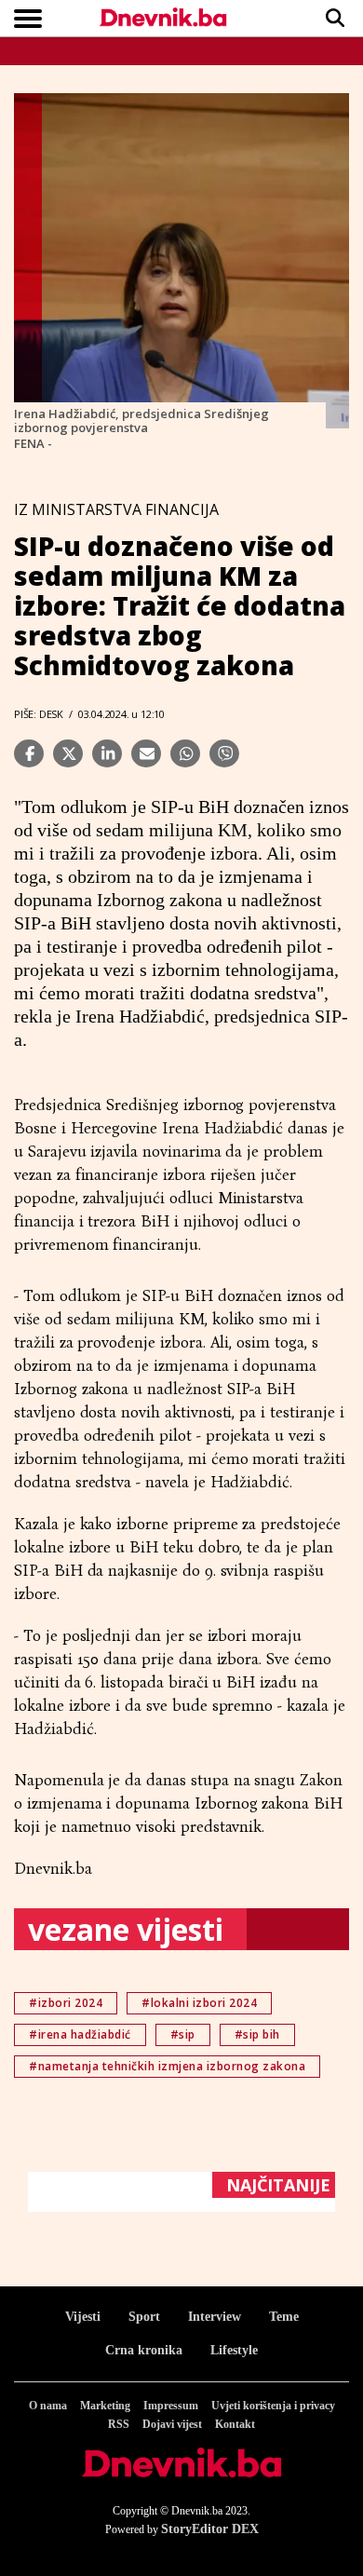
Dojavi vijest (172, 2424)
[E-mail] (146, 753)
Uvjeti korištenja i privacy (273, 2406)
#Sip (183, 2034)
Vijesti (83, 2317)
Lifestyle (234, 2350)
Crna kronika (144, 2350)
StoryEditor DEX (210, 2529)
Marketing (105, 2406)
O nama (48, 2406)
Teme (284, 2317)
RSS (119, 2424)
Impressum (171, 2406)
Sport (144, 2317)
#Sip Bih (257, 2034)
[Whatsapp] (185, 753)
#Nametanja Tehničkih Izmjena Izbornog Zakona (167, 2066)
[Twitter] (68, 753)
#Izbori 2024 (66, 2003)
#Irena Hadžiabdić (80, 2034)
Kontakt (235, 2424)
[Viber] (224, 753)
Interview (215, 2317)
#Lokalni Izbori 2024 (199, 2003)
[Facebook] (29, 753)
